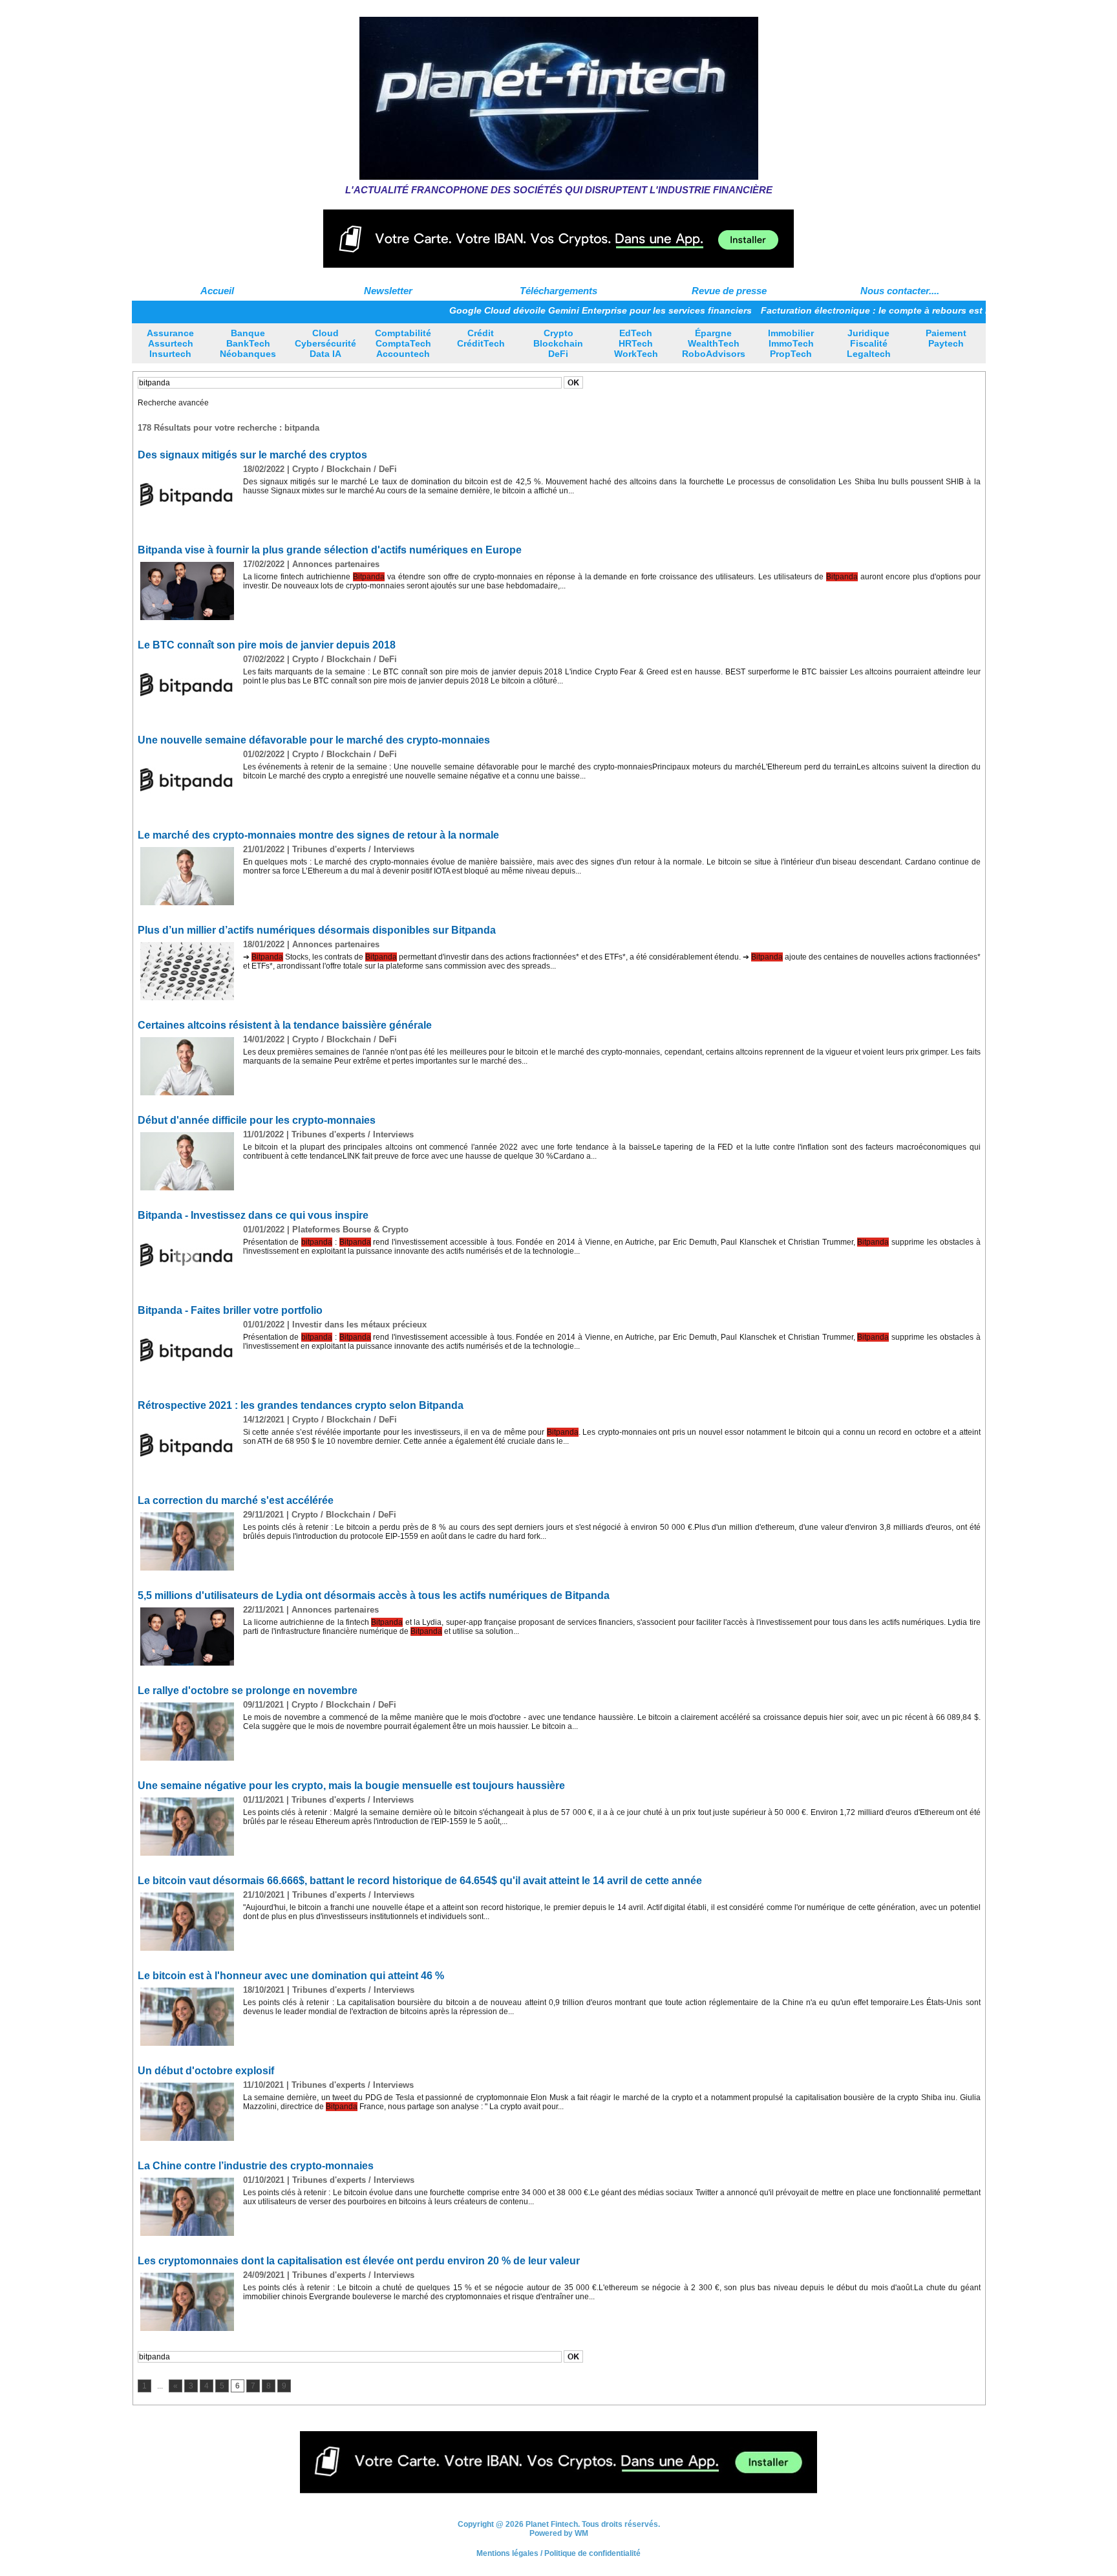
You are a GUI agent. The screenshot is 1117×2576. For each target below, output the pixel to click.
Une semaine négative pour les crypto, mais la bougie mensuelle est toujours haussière (351, 1786)
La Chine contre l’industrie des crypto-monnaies (256, 2166)
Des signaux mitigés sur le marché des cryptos (252, 455)
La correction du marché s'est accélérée (236, 1500)
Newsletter (388, 291)
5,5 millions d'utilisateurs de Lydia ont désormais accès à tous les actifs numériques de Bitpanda (374, 1595)
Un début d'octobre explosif (206, 2071)
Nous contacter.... (900, 291)
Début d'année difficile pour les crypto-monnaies (257, 1120)
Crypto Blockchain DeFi (558, 343)
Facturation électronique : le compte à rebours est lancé (809, 310)
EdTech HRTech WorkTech (636, 343)
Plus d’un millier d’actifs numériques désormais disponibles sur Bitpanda (317, 930)
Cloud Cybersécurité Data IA (325, 343)
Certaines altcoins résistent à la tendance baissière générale (285, 1025)
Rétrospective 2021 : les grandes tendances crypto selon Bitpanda (301, 1405)
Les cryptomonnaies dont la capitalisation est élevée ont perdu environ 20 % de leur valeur (359, 2261)
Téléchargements (558, 291)
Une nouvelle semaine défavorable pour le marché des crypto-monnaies (314, 740)
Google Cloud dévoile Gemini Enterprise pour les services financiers (524, 310)
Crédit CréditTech (481, 338)
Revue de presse (729, 291)
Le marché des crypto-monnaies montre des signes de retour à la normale (318, 835)
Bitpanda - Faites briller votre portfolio (230, 1310)
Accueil (217, 291)
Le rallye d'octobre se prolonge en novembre (248, 1691)
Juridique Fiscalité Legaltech (869, 343)
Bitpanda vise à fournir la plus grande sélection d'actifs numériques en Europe (330, 550)
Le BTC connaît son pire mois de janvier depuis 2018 (267, 645)
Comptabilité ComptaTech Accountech (403, 343)
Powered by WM (559, 2538)
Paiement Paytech (946, 338)
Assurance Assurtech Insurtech (170, 343)
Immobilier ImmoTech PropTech (791, 343)
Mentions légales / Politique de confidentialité (558, 2558)
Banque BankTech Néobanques (248, 343)
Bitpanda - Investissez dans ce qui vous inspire (253, 1215)
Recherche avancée (173, 403)
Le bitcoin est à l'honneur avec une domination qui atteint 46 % (291, 1976)
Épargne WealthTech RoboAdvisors (714, 343)
